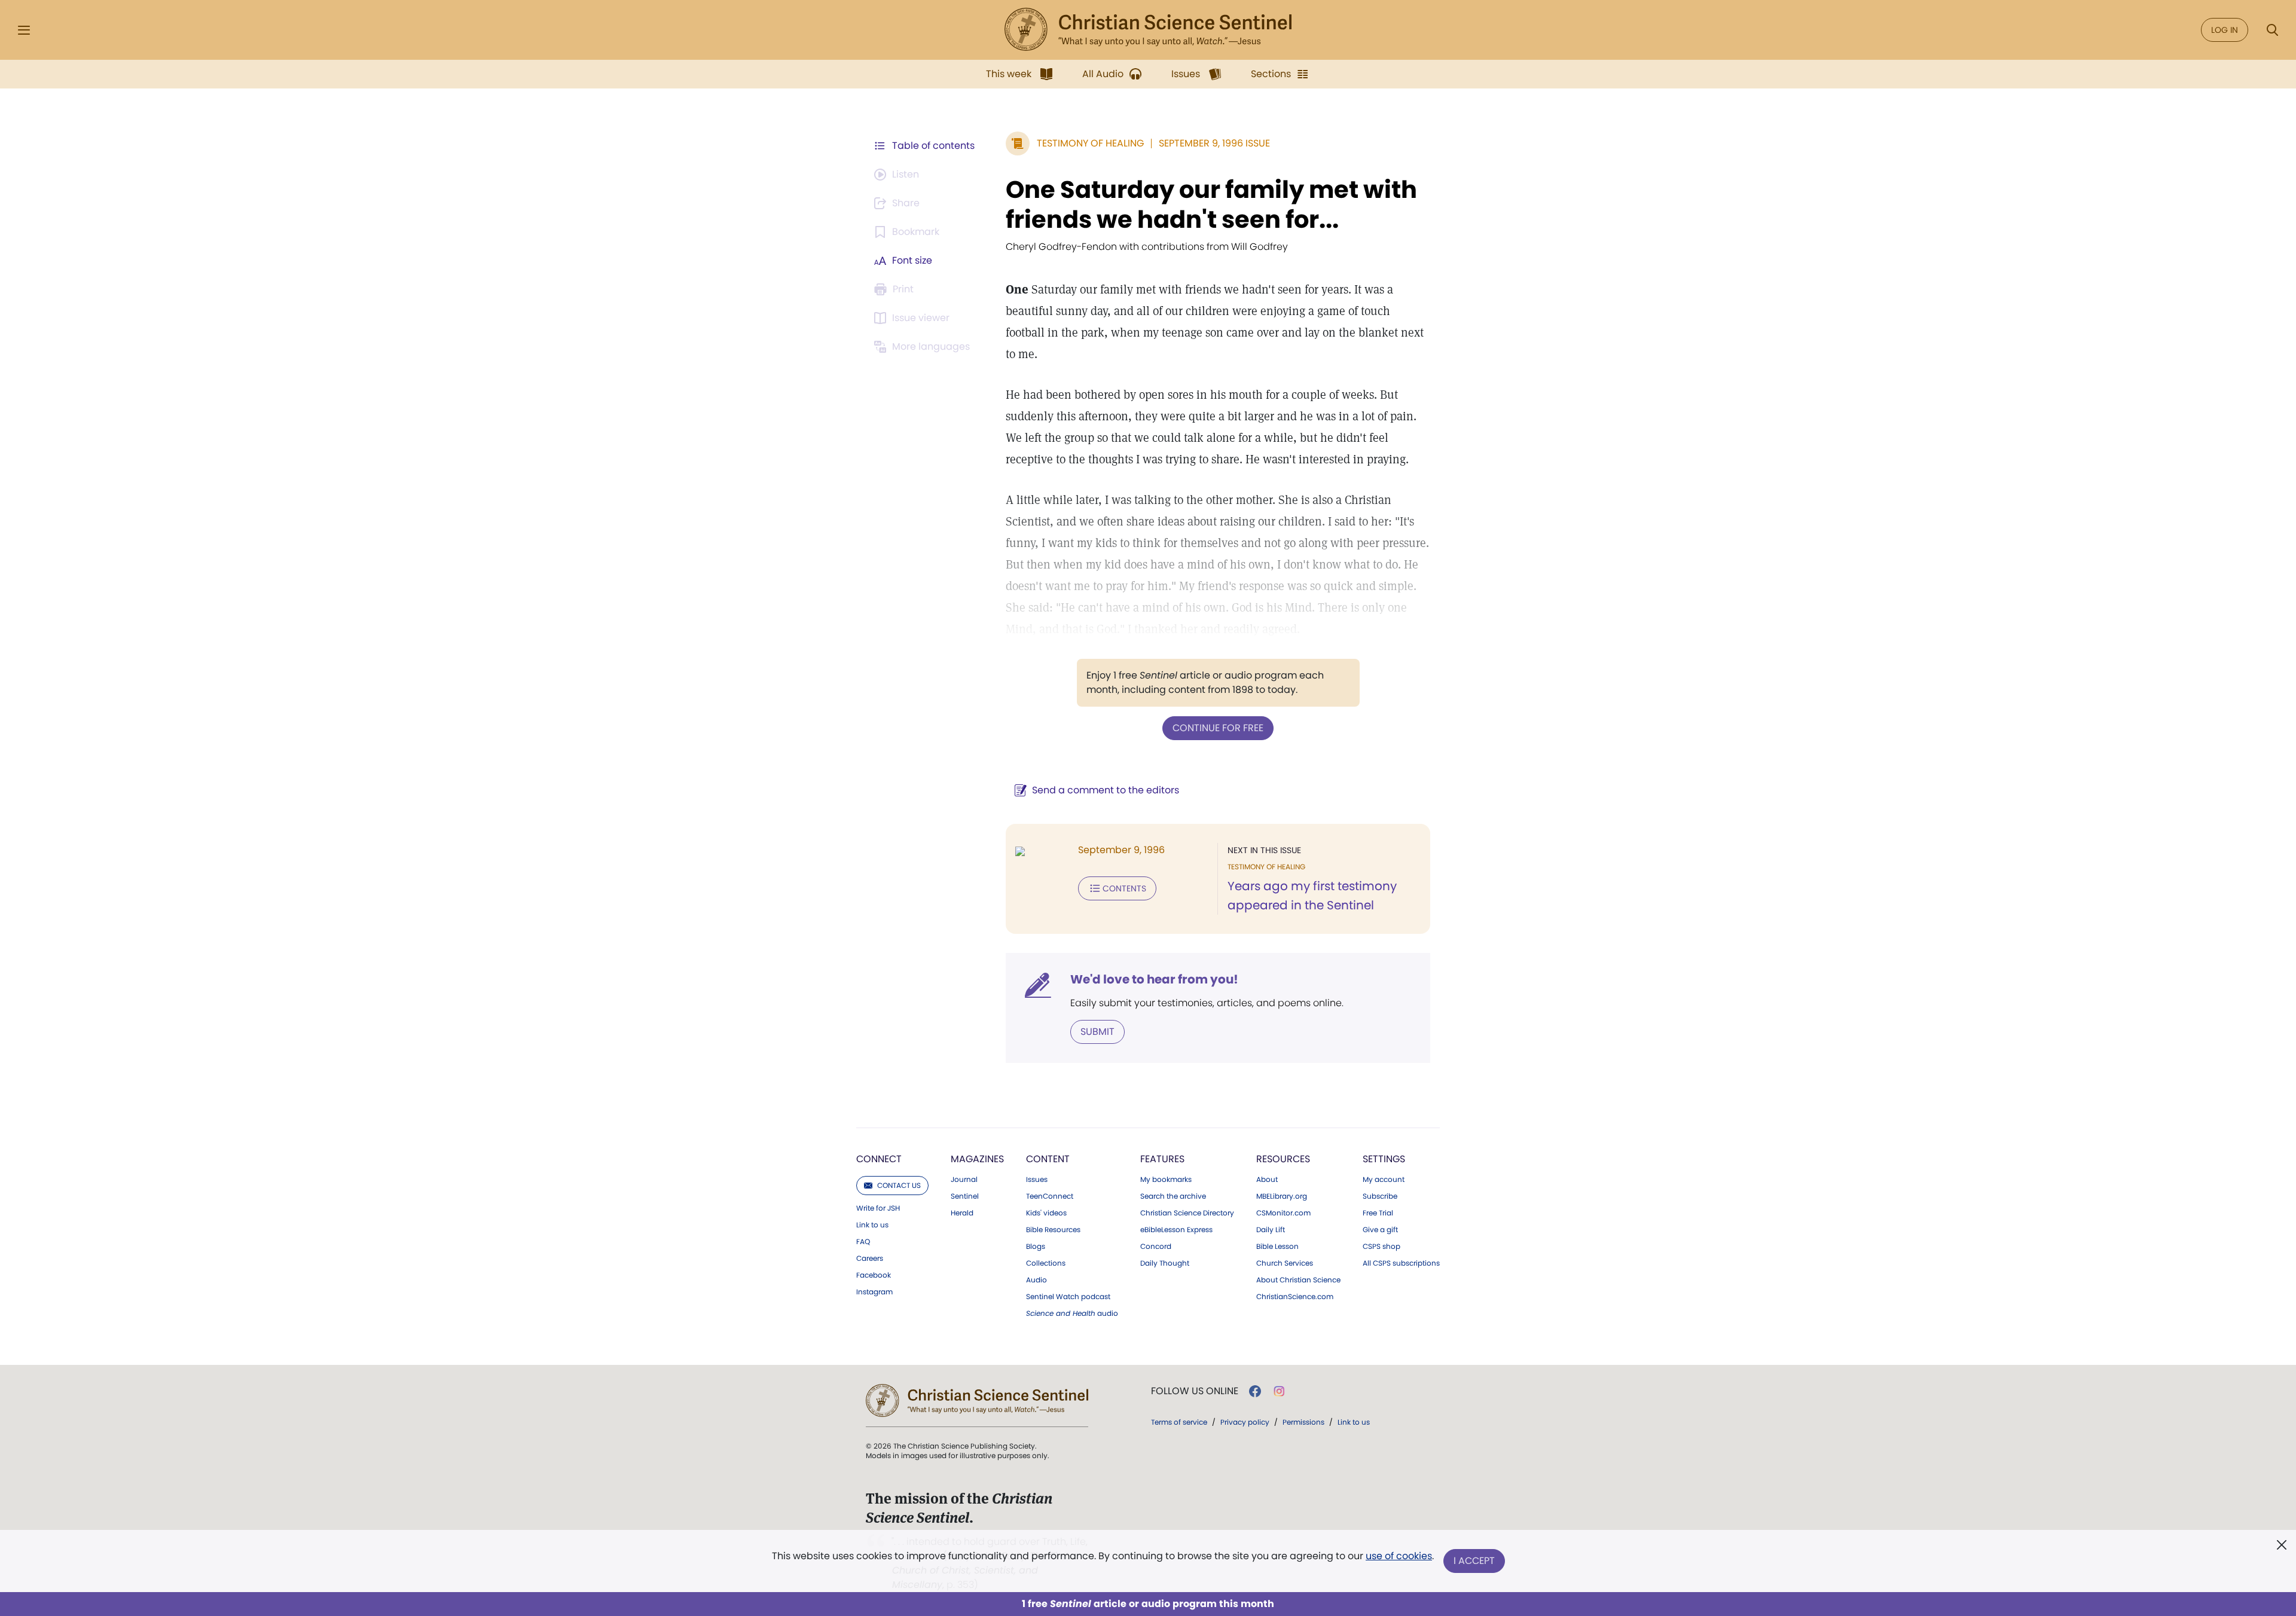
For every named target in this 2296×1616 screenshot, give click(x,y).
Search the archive (1173, 1196)
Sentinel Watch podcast (1068, 1297)
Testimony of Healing (1090, 143)
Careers (870, 1258)
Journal (964, 1180)
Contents (1124, 888)
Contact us (899, 1185)
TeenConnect (1050, 1196)
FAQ (863, 1242)
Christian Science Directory (1187, 1213)
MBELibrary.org (1282, 1196)
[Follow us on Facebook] (1255, 1391)
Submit (1097, 1032)
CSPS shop (1381, 1247)
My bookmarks (1166, 1180)
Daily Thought (1165, 1263)
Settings (1384, 1159)
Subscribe (1380, 1196)
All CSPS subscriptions (1401, 1263)
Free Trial (1378, 1213)
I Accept (1474, 1561)
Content (1048, 1159)
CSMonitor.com (1283, 1213)
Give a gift (1380, 1230)
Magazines (977, 1159)
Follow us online (1195, 1391)
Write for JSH (878, 1208)
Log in (2225, 30)
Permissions (1303, 1422)
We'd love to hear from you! (1154, 979)
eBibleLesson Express (1176, 1230)
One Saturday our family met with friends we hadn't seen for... (1211, 204)
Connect (879, 1159)
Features (1162, 1159)
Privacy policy (1245, 1422)
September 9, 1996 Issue (1214, 143)
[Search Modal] (2272, 30)
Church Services (1285, 1263)
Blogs (1036, 1247)
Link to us (872, 1225)
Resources (1283, 1159)
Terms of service (1179, 1422)
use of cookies (1399, 1556)
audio (1072, 1313)
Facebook (874, 1275)
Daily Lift (1271, 1230)
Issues (1037, 1180)
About (1267, 1180)
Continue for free (1218, 728)
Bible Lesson (1277, 1247)
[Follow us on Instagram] (1279, 1391)
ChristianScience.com (1295, 1297)
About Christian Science (1298, 1280)
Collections (1046, 1263)
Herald (962, 1213)
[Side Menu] (24, 30)
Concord (1156, 1247)
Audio (1036, 1280)
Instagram (874, 1292)
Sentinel (965, 1196)
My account (1384, 1180)
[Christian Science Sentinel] (1148, 30)
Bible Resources (1053, 1230)
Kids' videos (1046, 1213)
